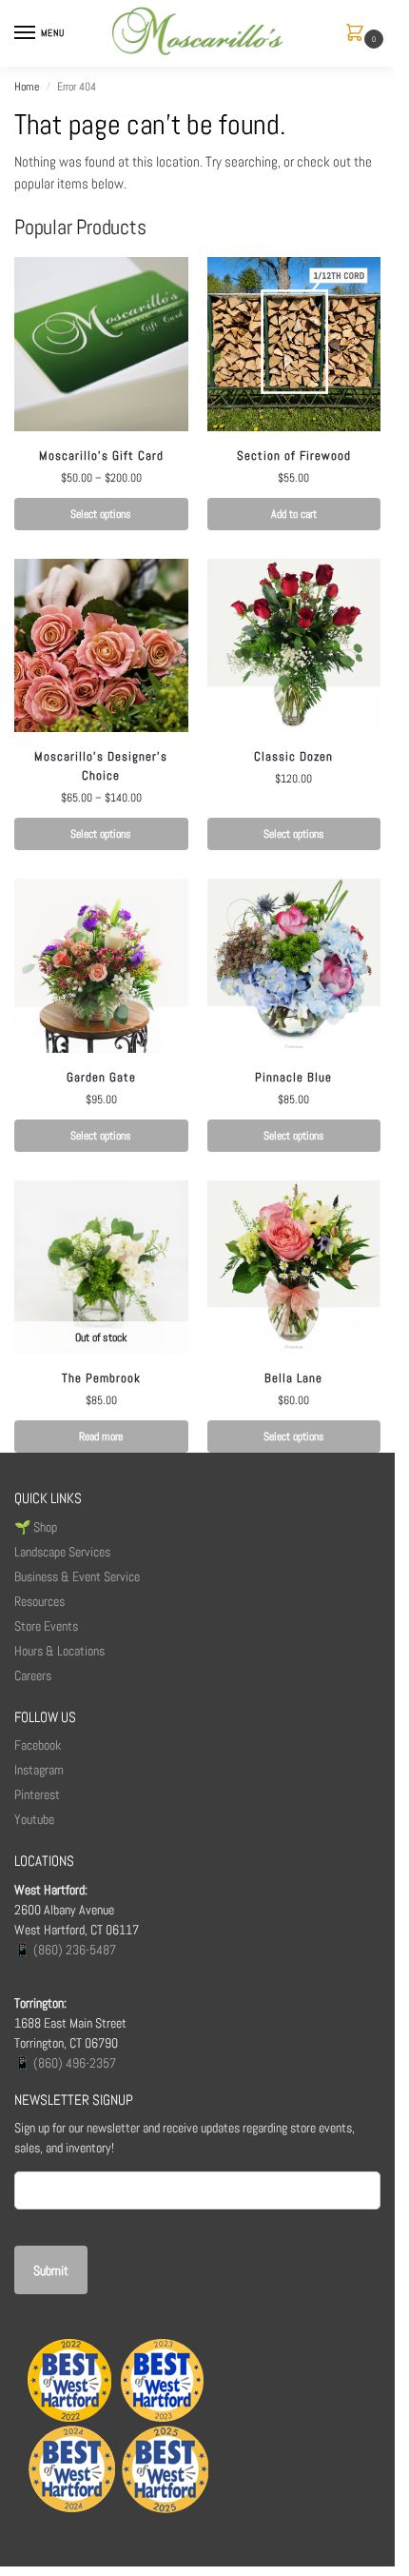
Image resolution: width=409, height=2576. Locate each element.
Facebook (38, 1745)
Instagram (39, 1770)
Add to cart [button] (294, 514)
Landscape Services (62, 1552)
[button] (359, 34)
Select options (101, 514)
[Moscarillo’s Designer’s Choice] (101, 646)
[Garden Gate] (101, 966)
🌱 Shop (37, 1527)
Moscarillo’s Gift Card (101, 456)
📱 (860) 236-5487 (65, 1950)
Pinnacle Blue (293, 1077)
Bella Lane (293, 1378)
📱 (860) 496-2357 (65, 2063)
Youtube (34, 1819)
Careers (33, 1675)
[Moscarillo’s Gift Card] (101, 344)
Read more (101, 1437)
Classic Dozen (293, 756)
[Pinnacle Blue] (294, 966)
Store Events (46, 1626)
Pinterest (37, 1794)
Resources (39, 1601)
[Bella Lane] (294, 1268)
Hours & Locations (59, 1651)
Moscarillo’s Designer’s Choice (101, 766)
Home (27, 87)
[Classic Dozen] (294, 646)
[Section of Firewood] (294, 344)
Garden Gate (101, 1077)
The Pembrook (101, 1378)
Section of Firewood (294, 456)
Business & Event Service (77, 1576)
